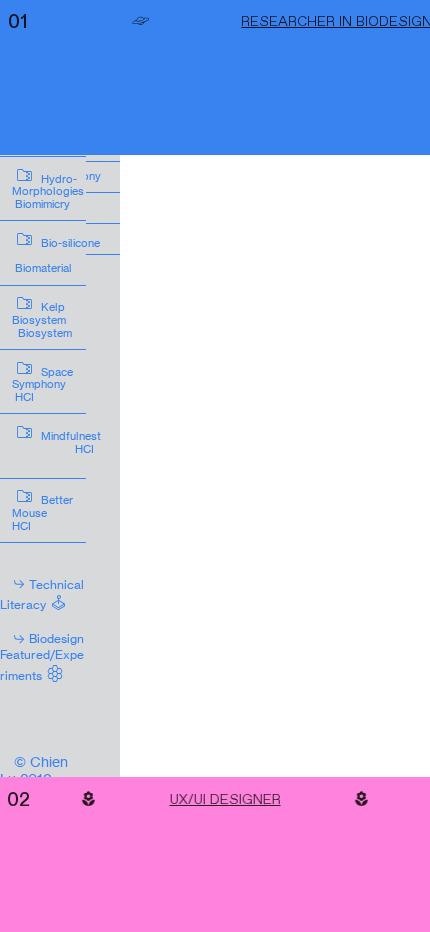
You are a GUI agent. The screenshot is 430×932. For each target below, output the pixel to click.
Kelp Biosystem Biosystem (60, 315)
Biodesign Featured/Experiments (42, 657)
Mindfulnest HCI (59, 444)
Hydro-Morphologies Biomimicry (57, 187)
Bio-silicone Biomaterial (59, 251)
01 (18, 20)
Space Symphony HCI (57, 380)
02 (18, 798)
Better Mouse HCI (59, 508)
